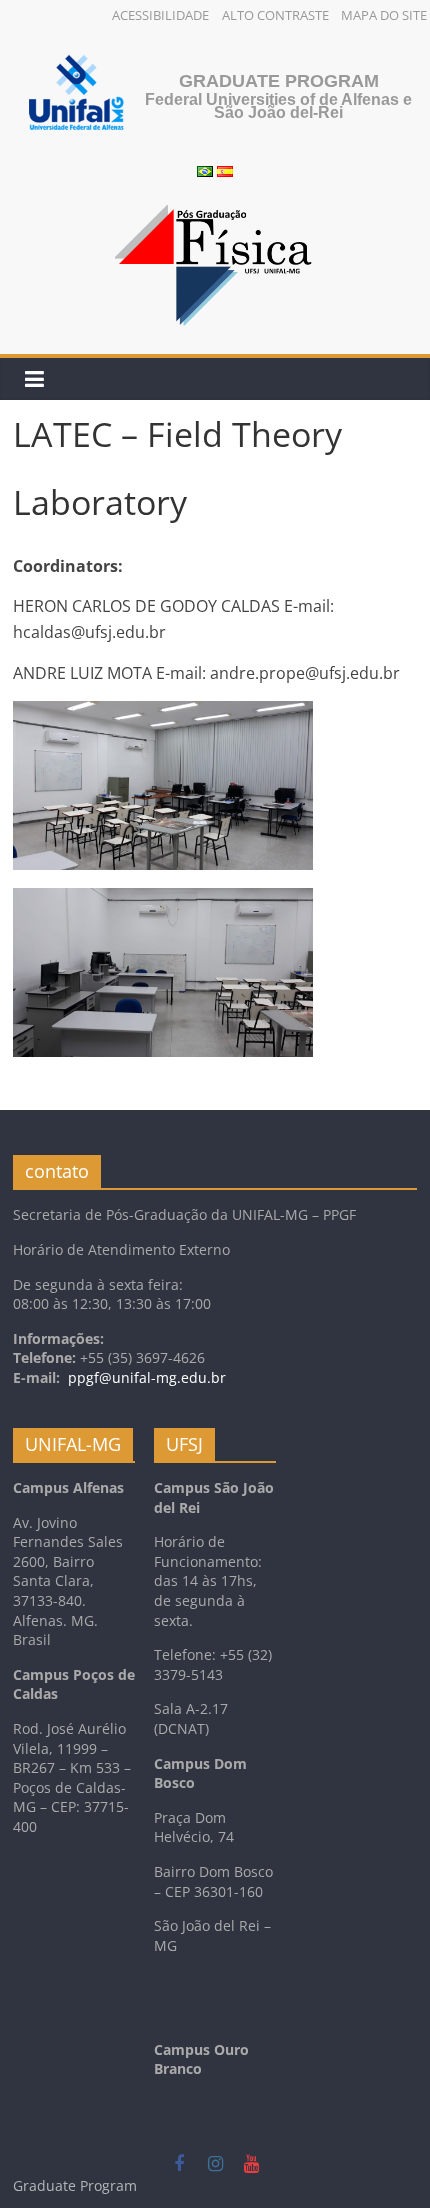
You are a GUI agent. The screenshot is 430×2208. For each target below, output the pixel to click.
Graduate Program (279, 81)
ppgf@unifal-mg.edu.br (147, 1377)
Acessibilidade (160, 15)
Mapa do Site (384, 15)
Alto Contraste (275, 15)
